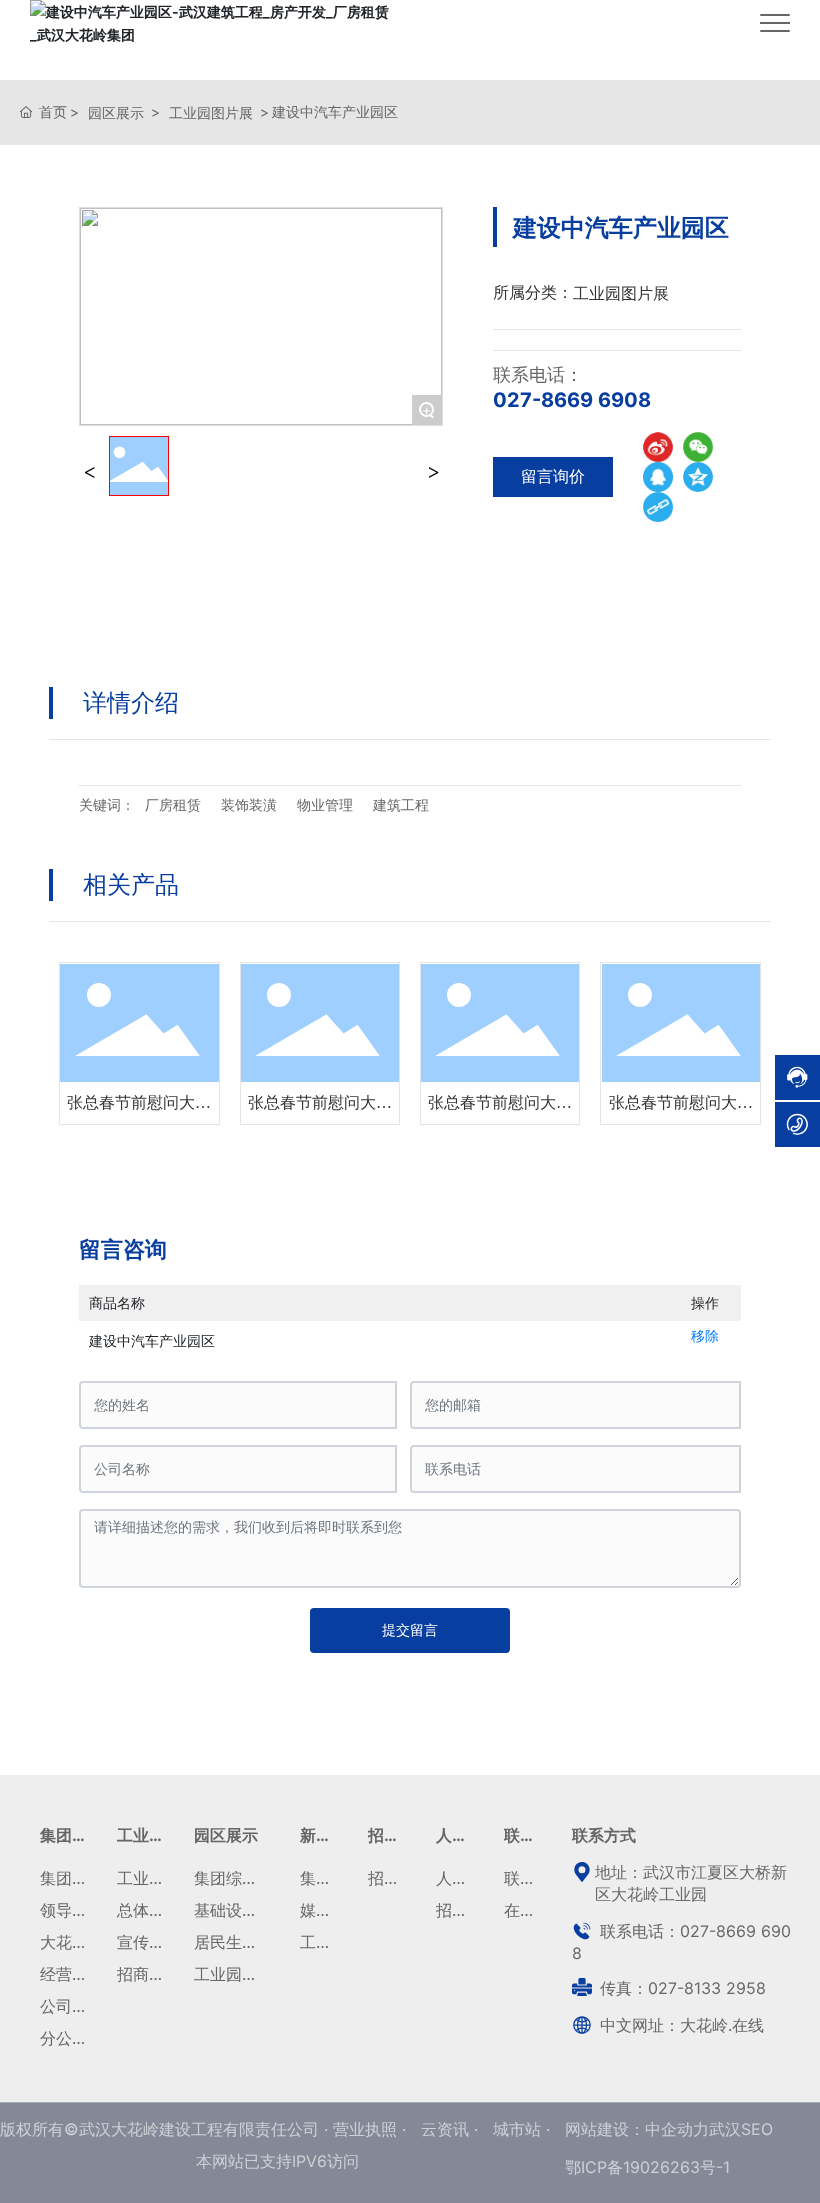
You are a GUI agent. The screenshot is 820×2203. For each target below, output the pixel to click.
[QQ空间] (698, 477)
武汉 (725, 2129)
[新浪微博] (658, 447)
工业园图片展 (211, 112)
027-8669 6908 (572, 400)
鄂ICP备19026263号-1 (647, 2167)
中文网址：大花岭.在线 (679, 2025)
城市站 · (521, 2129)
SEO (757, 2129)
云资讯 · (452, 2129)
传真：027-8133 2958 (680, 1988)
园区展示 (116, 112)
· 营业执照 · (365, 2129)
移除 (705, 1335)
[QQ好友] (658, 477)
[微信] (698, 447)
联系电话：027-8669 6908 (681, 1942)
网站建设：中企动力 (637, 2129)
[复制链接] (658, 507)
